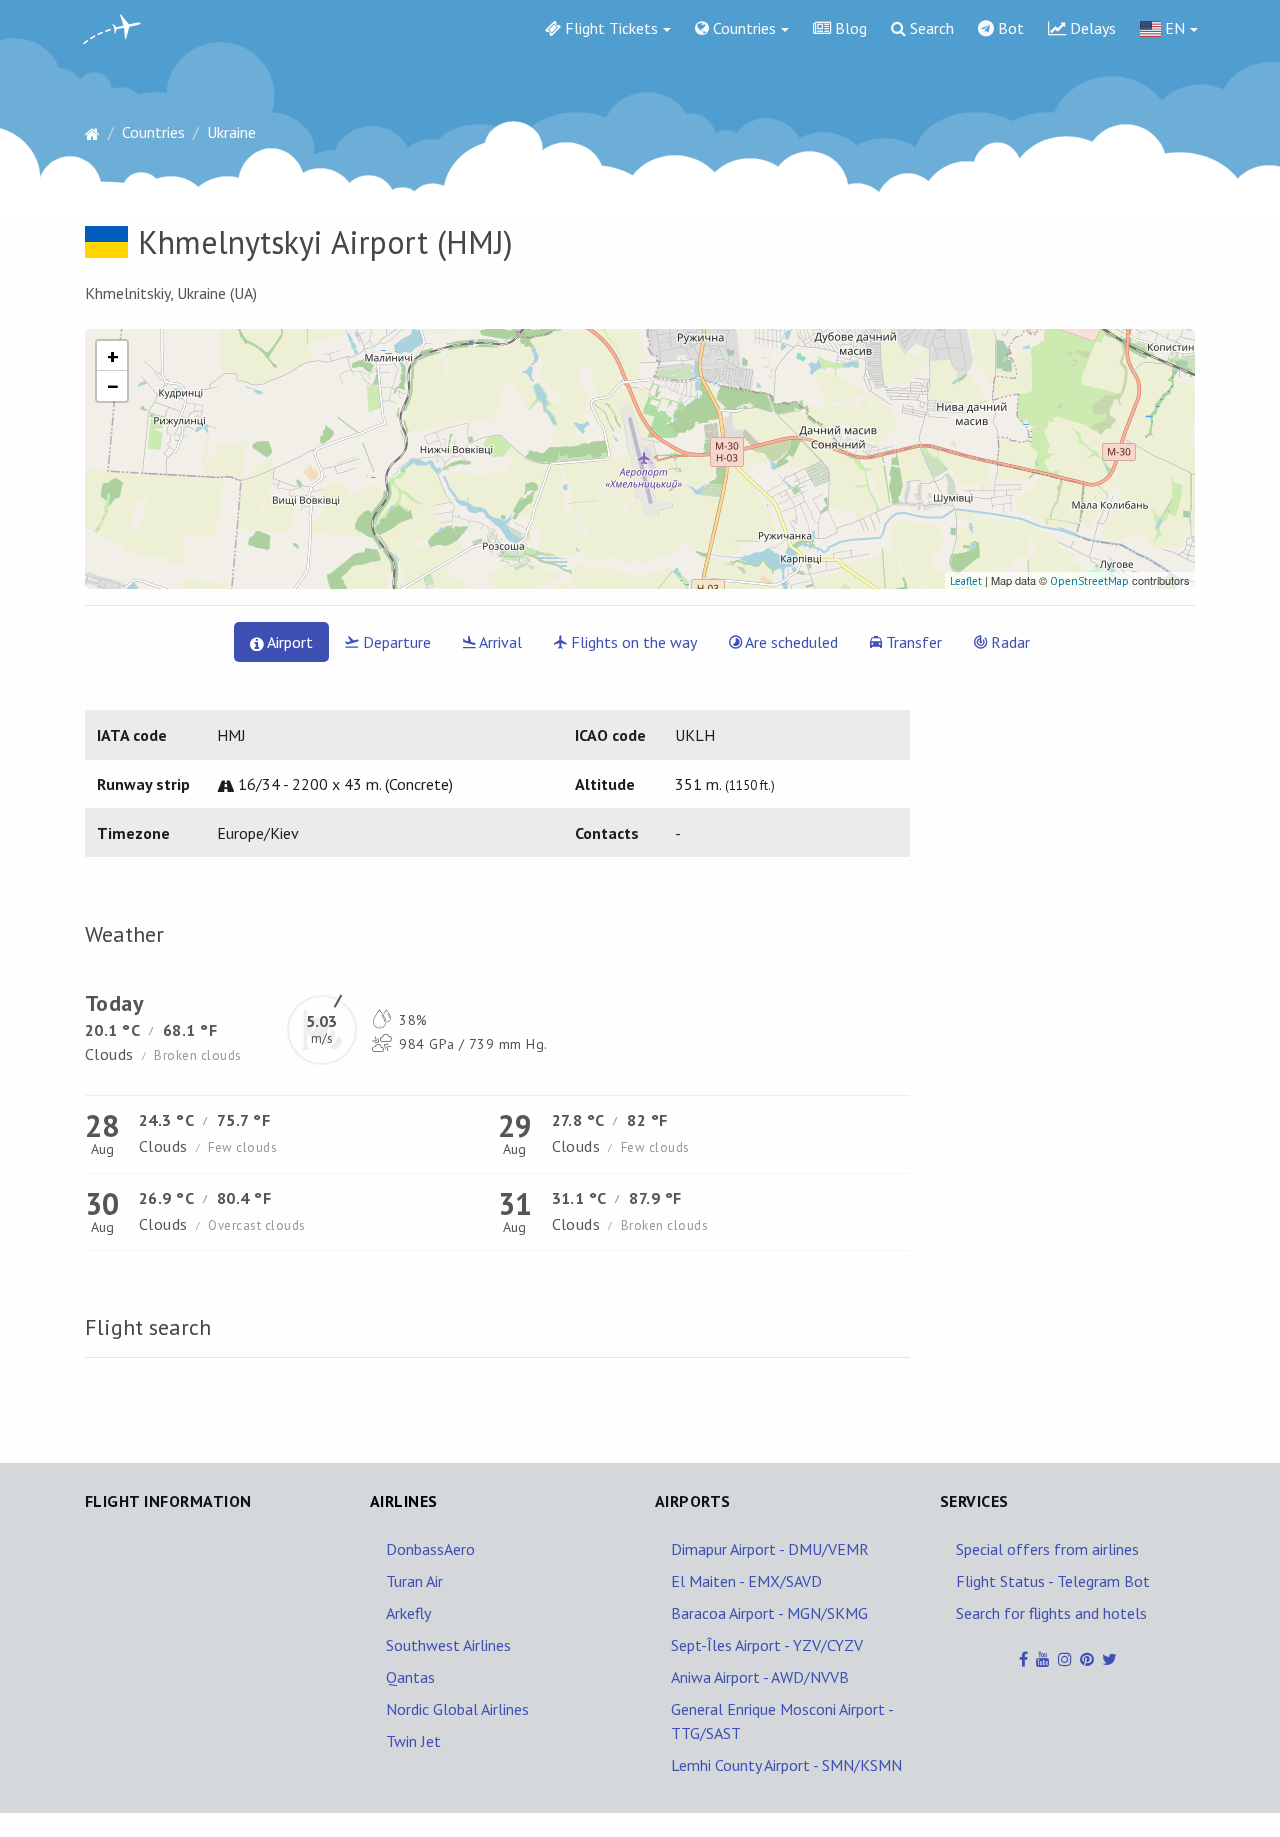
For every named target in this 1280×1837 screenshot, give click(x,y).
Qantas (410, 1677)
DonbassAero (430, 1549)
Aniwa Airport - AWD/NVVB (760, 1677)
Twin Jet (413, 1741)
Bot (1009, 28)
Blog (849, 28)
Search (930, 28)
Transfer (912, 642)
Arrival (499, 642)
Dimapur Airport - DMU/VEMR (770, 1549)
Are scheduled (790, 642)
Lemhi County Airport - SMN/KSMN (786, 1765)
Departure (395, 642)
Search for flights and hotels (1051, 1613)
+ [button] (113, 356)
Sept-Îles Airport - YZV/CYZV (767, 1645)
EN (1173, 28)
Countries (742, 28)
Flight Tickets (609, 28)
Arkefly (408, 1613)
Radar (1008, 642)
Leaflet (966, 581)
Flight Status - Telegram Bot (1053, 1581)
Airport (288, 642)
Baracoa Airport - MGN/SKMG (769, 1613)
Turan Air (414, 1581)
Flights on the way (632, 642)
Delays (1091, 28)
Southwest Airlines (448, 1645)
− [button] (113, 386)
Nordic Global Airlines (457, 1709)
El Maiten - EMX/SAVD (746, 1581)
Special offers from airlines (1047, 1549)
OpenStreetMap (1089, 581)
